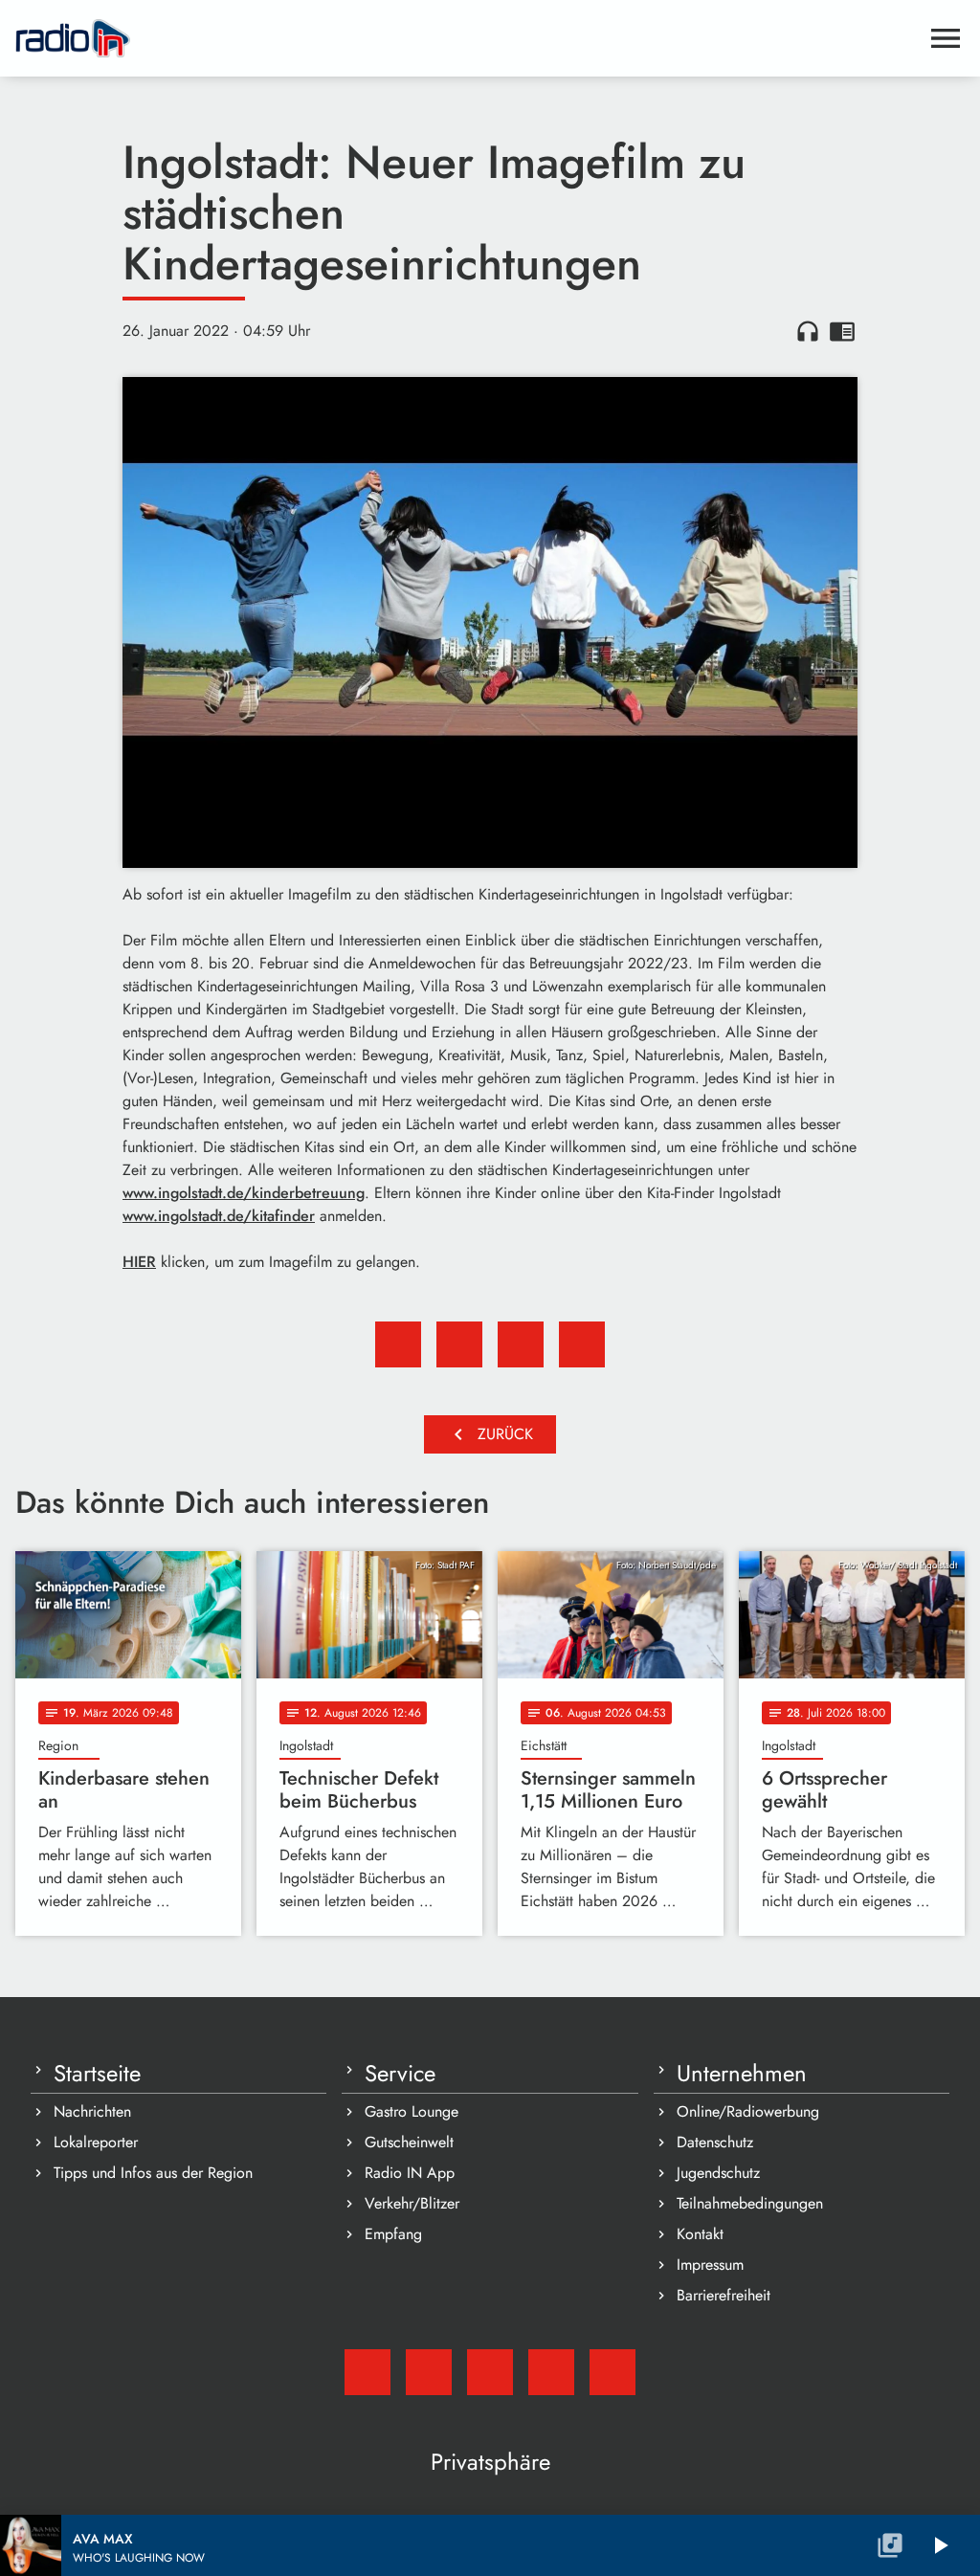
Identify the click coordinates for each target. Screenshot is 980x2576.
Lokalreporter (96, 2142)
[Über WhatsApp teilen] (521, 1344)
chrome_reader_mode (842, 331)
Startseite (97, 2074)
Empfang (393, 2234)
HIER (139, 1262)
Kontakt (700, 2234)
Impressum (710, 2265)
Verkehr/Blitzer (412, 2203)
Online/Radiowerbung (748, 2111)
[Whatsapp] (551, 2372)
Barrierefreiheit (724, 2295)
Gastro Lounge (412, 2111)
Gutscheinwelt (409, 2142)
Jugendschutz (718, 2173)
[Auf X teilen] (459, 1344)
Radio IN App (410, 2173)
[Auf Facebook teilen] (398, 1344)
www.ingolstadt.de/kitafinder (219, 1216)
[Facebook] (429, 2372)
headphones (808, 331)
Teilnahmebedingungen (750, 2203)
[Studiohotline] (612, 2372)
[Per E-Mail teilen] (582, 1344)
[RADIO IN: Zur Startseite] (467, 38)
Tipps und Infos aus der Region (153, 2173)
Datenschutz (715, 2142)
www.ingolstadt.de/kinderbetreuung (244, 1193)
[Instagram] (490, 2372)
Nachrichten (92, 2111)
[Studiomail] (367, 2372)
